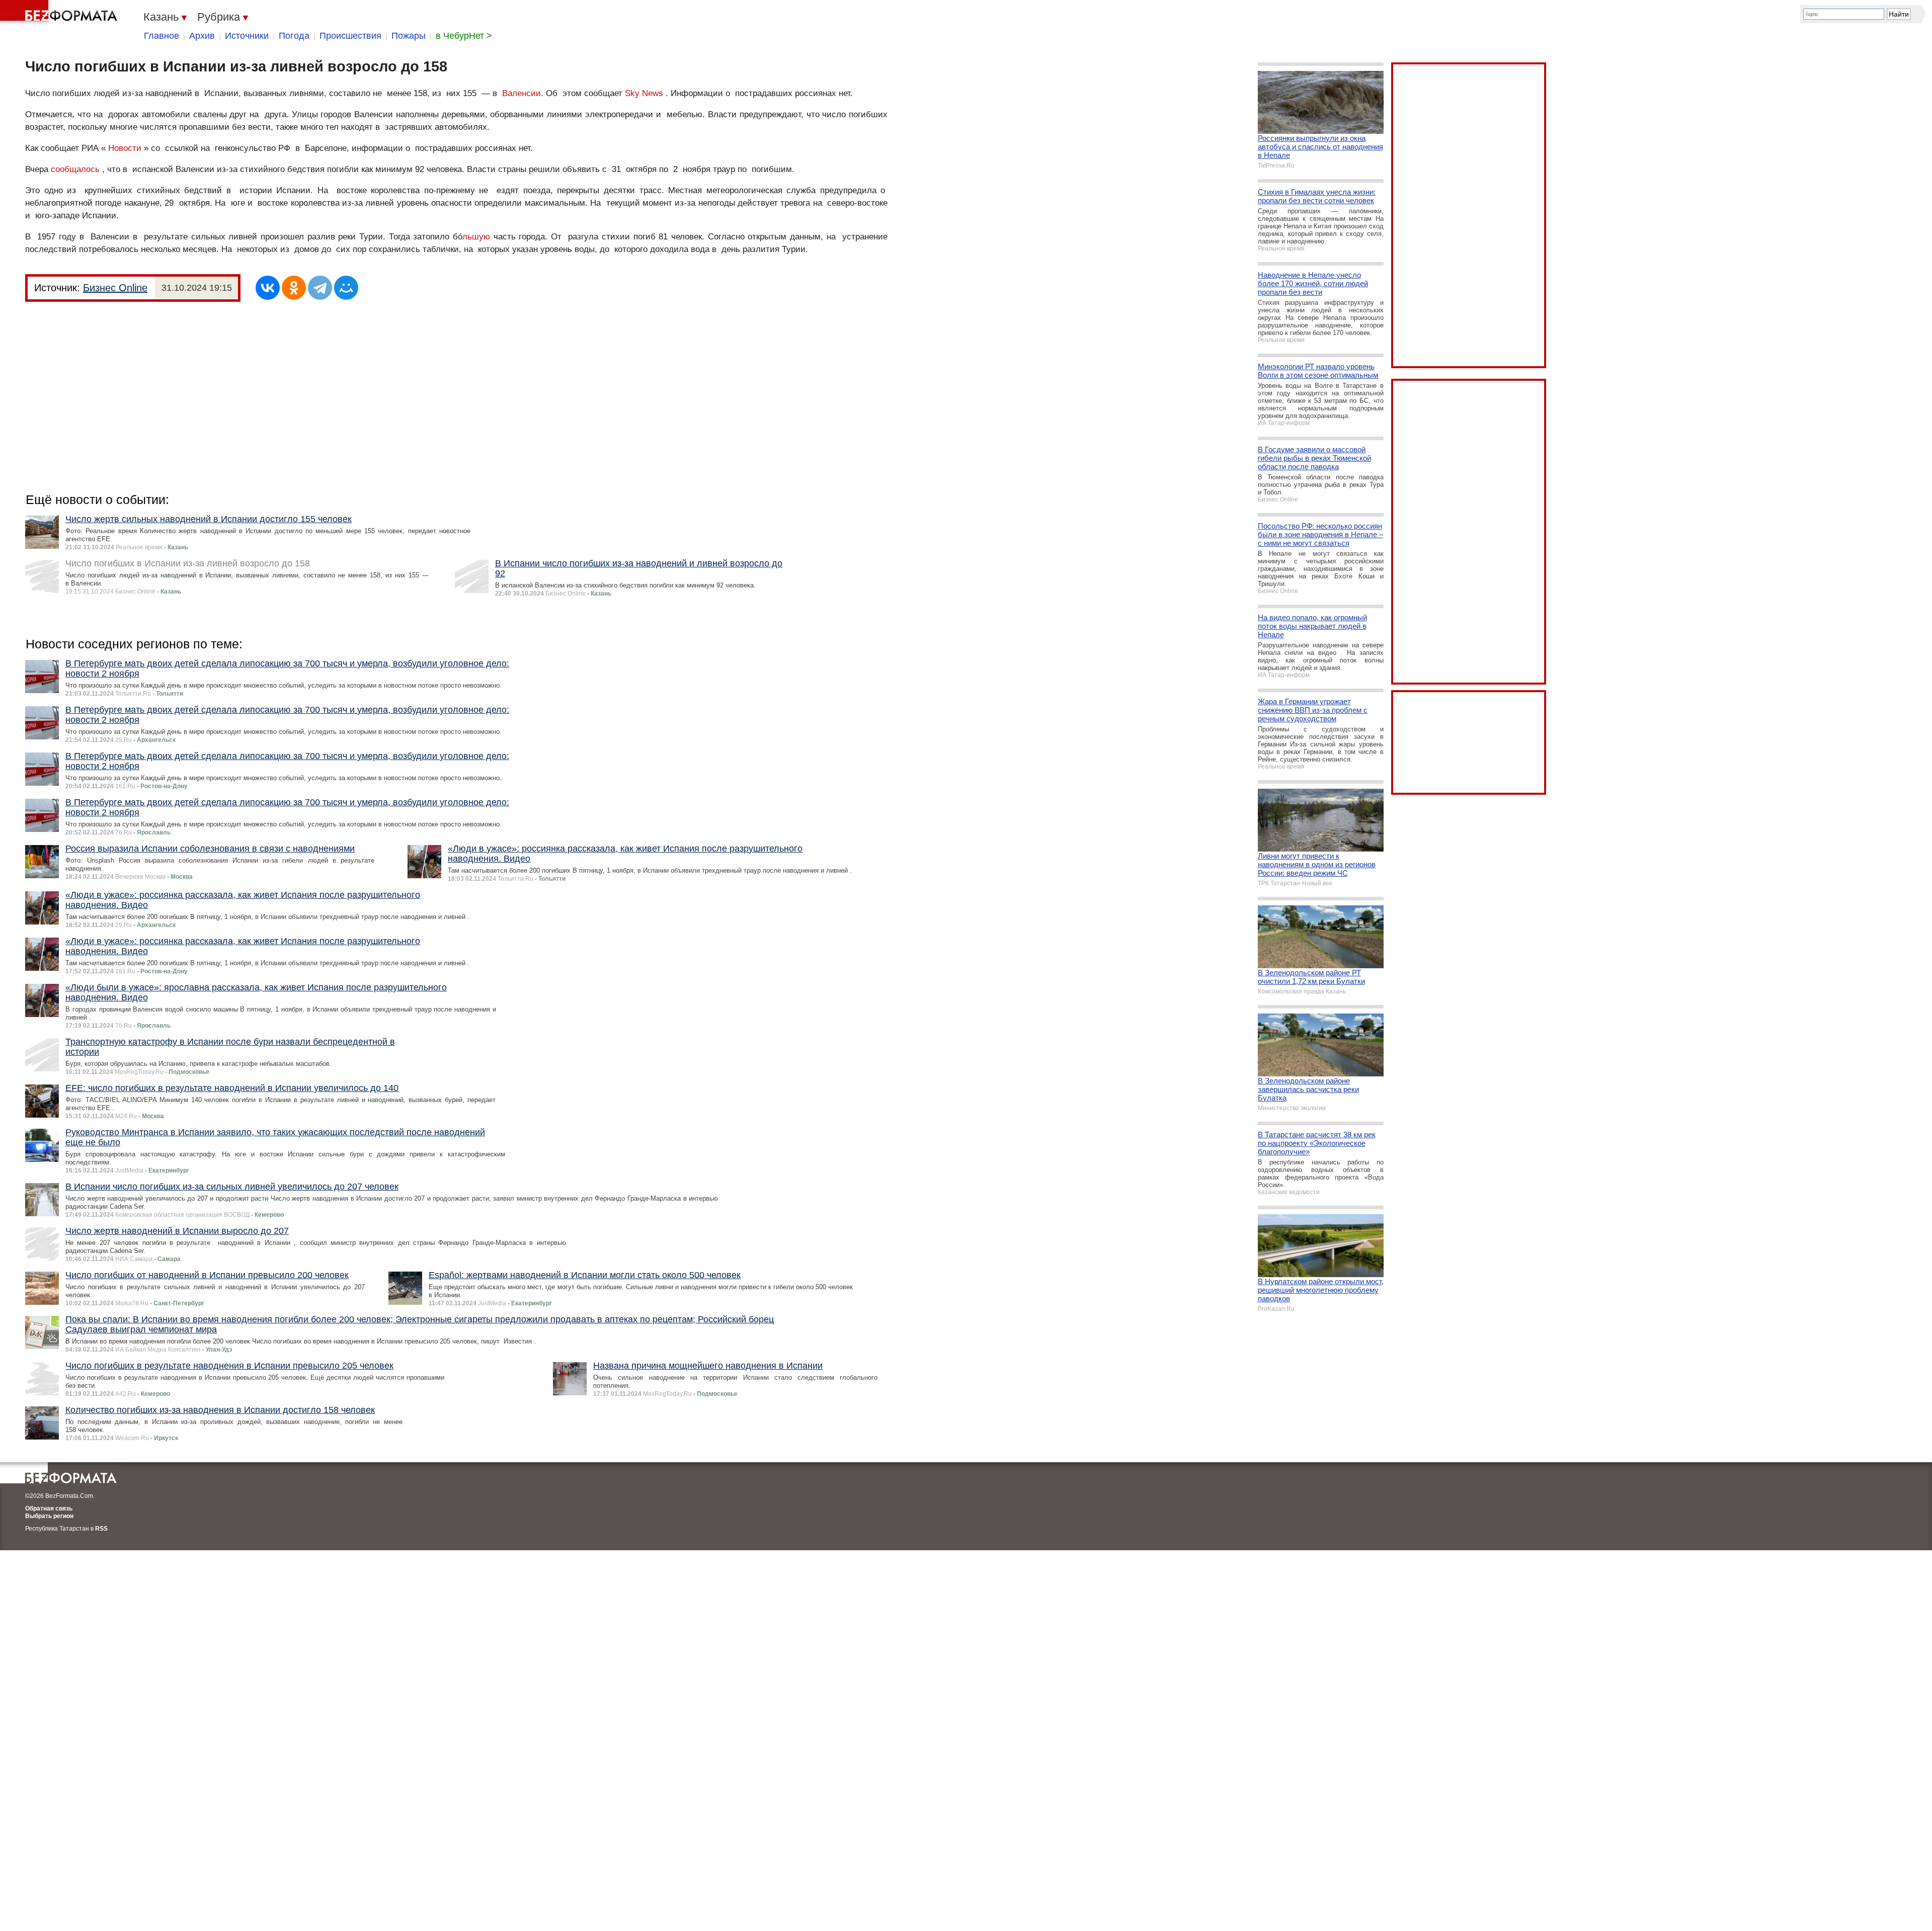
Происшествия (350, 36)
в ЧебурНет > (464, 36)
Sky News (644, 93)
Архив (202, 36)
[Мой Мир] (346, 288)
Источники (247, 36)
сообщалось (75, 169)
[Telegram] (320, 288)
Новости (125, 148)
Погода (294, 36)
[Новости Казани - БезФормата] (60, 13)
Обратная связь (49, 1508)
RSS (101, 1529)
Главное (162, 36)
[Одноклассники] (294, 288)
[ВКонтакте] (268, 288)
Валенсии (521, 93)
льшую (476, 237)
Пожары (409, 36)
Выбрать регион (49, 1516)
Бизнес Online (115, 288)
